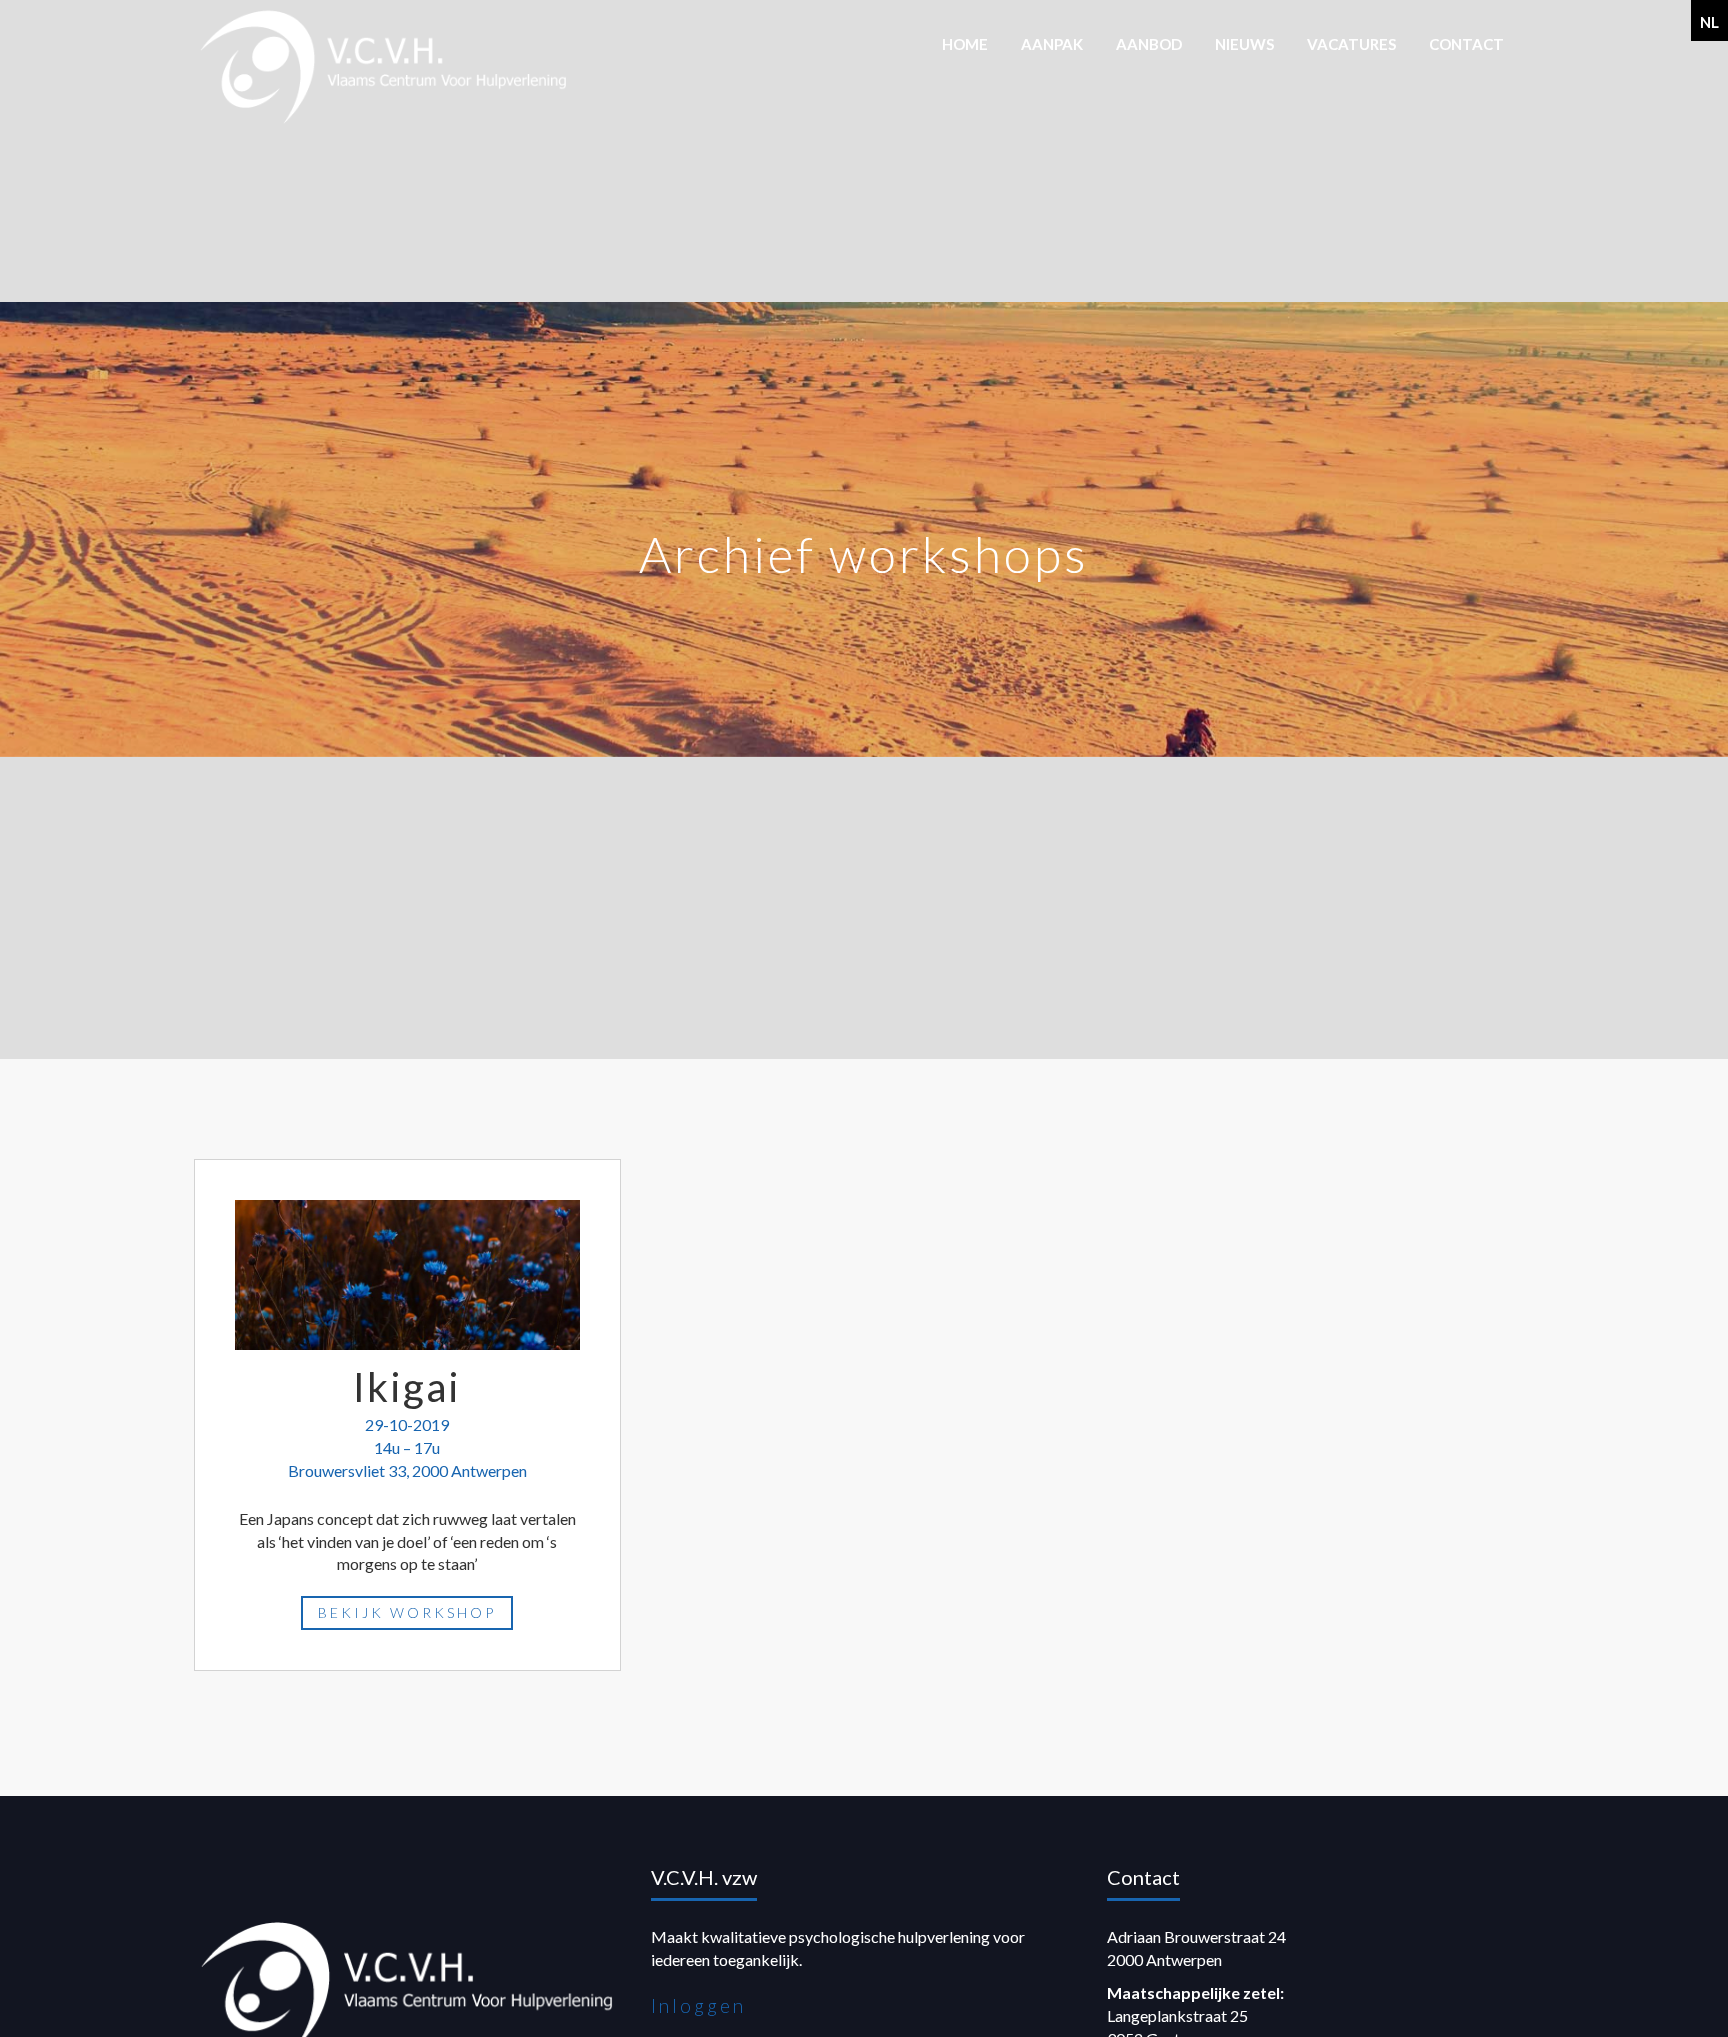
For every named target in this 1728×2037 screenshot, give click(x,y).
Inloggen (698, 2005)
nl (1709, 22)
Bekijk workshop (407, 1612)
